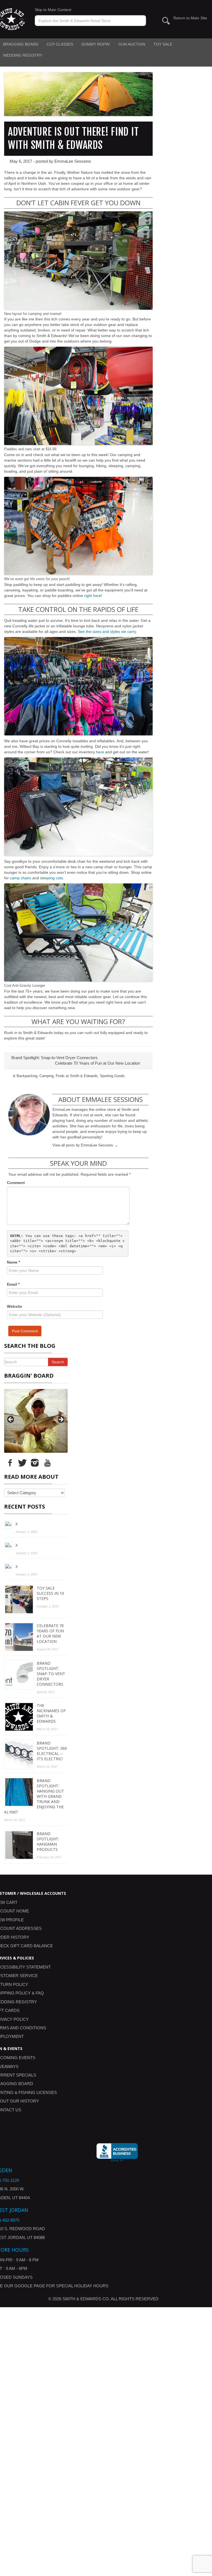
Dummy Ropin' (96, 44)
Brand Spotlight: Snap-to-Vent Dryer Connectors (54, 1058)
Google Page (30, 2555)
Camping (47, 1076)
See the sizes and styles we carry (107, 631)
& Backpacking (25, 1076)
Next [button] (61, 1420)
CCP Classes (60, 44)
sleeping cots (51, 878)
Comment (16, 1183)
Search (58, 1362)
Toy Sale (163, 44)
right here (93, 596)
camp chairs (21, 878)
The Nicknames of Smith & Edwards (51, 1982)
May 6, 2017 (21, 161)
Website (14, 1306)
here (100, 752)
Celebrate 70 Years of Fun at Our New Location (98, 1063)
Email (13, 1284)
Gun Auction (132, 44)
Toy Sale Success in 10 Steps (50, 1862)
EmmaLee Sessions (73, 161)
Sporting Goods (112, 1076)
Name (13, 1262)
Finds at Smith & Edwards (77, 1076)
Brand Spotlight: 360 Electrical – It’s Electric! (52, 2020)
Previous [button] (11, 1420)
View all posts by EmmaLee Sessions (85, 1145)
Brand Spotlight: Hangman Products (48, 2110)
